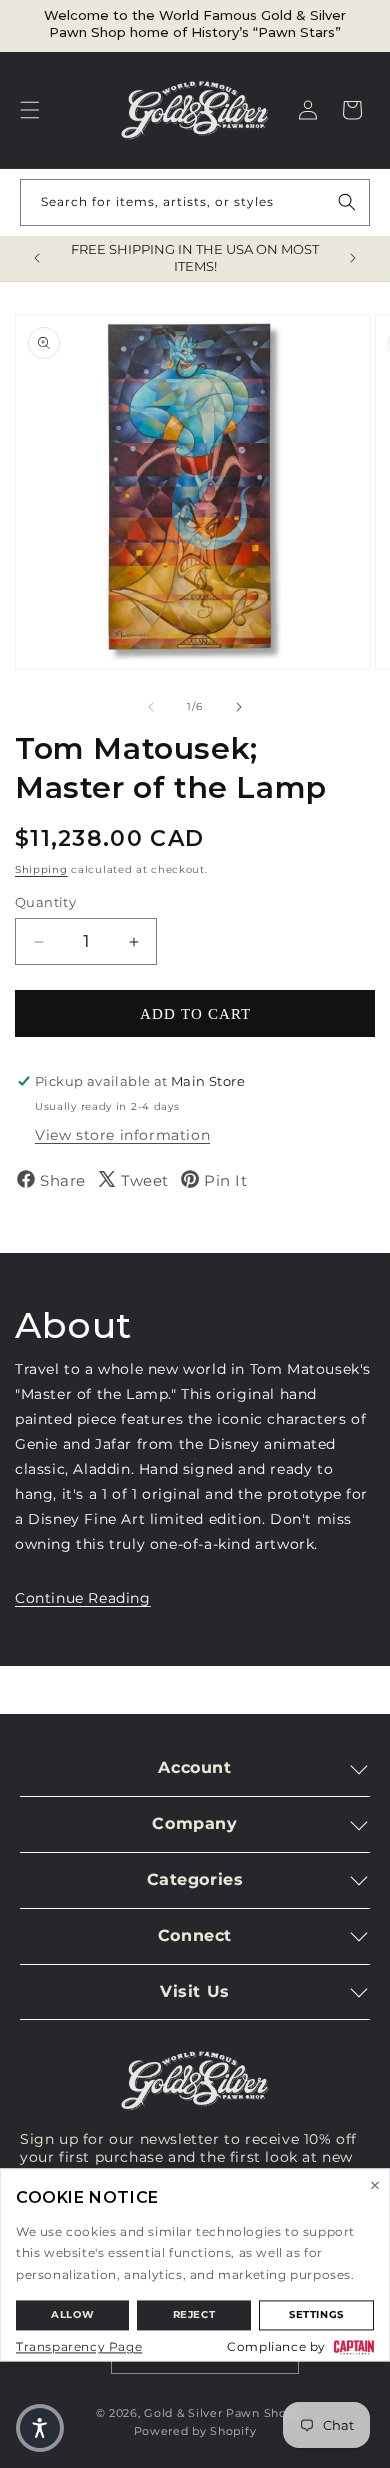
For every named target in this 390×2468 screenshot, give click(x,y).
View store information (122, 1135)
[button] (30, 110)
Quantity (45, 902)
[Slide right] (239, 707)
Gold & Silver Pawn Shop (219, 2413)
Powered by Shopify (195, 2431)
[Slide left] (151, 707)
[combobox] (195, 202)
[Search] (347, 202)
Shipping (41, 869)
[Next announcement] (353, 258)
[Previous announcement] (37, 258)
